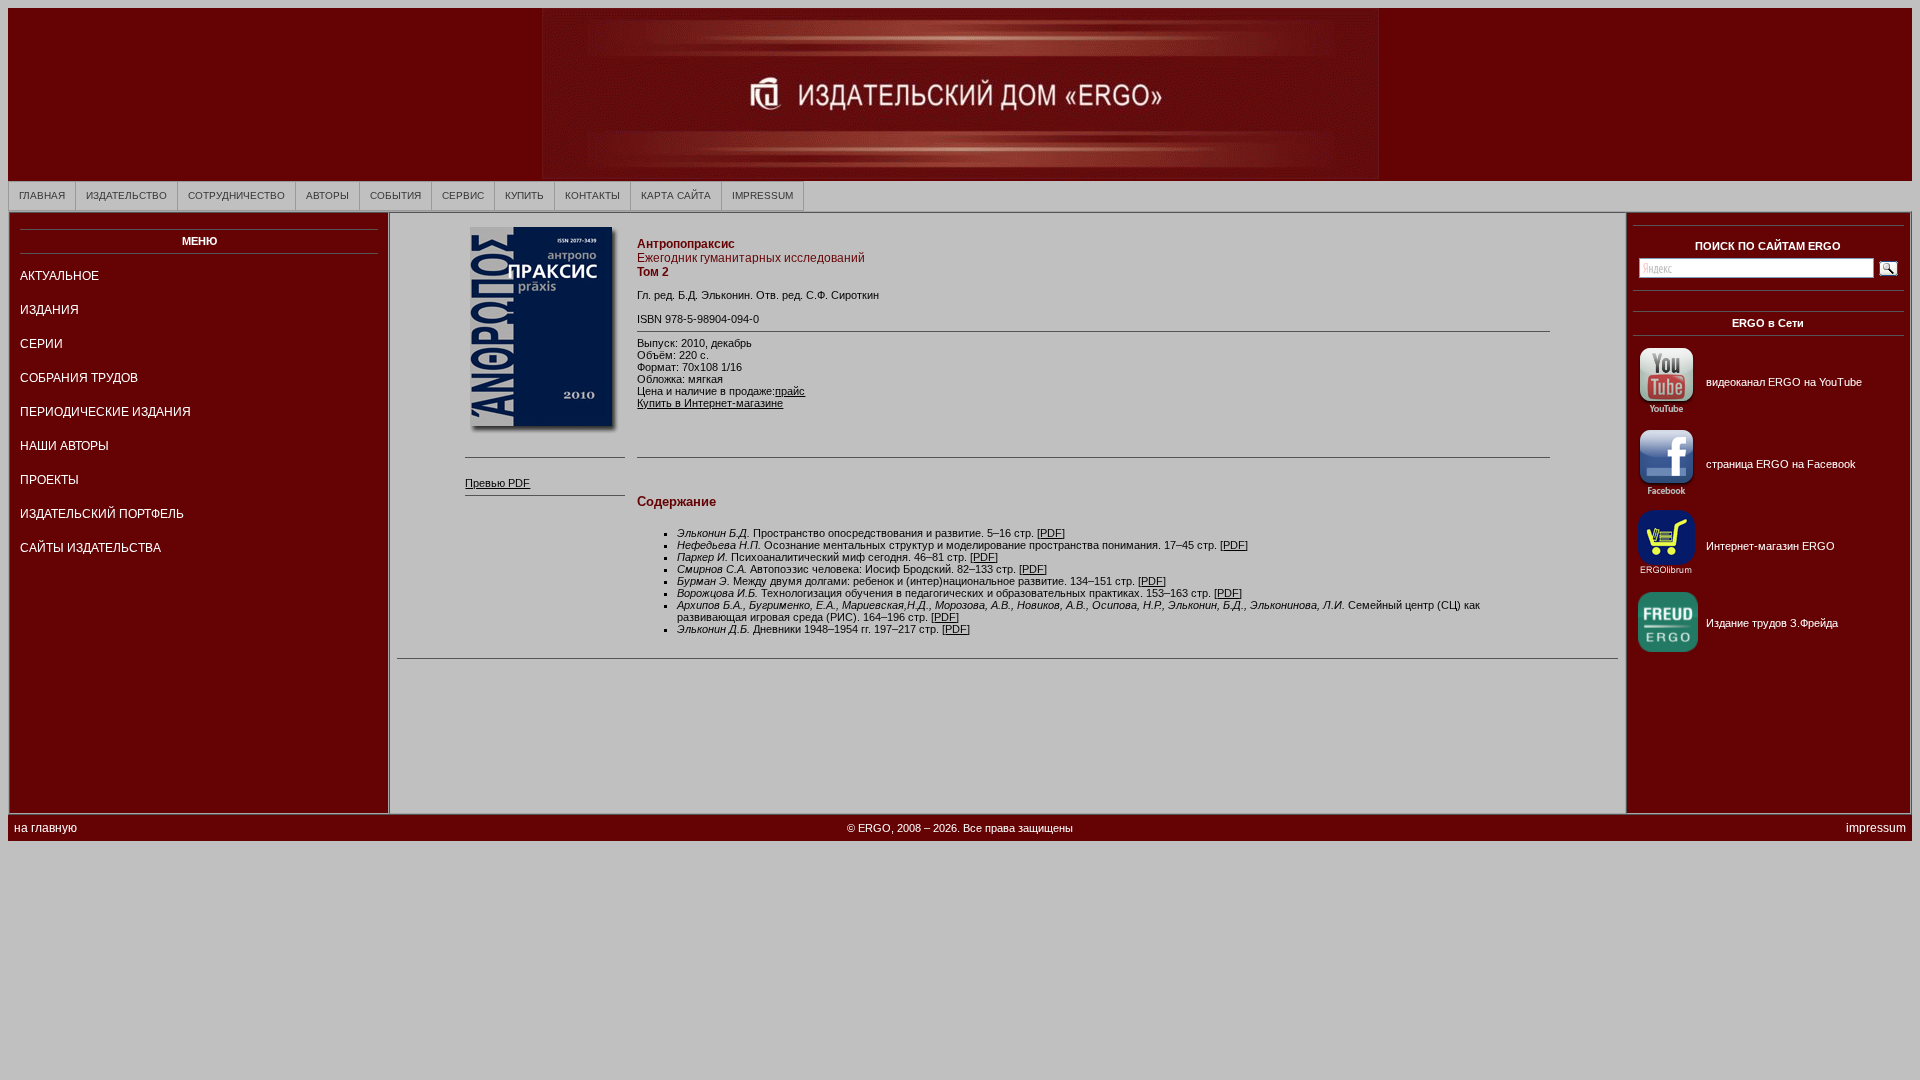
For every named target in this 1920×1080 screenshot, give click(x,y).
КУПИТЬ (524, 195)
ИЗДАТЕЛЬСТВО (126, 195)
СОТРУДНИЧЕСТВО (236, 195)
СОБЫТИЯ (395, 195)
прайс (790, 391)
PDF (1051, 533)
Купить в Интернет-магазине (710, 403)
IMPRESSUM (762, 195)
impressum (1876, 828)
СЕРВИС (463, 195)
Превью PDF (497, 483)
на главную (45, 828)
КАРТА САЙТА (676, 195)
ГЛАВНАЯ (42, 195)
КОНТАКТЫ (592, 195)
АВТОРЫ (327, 195)
